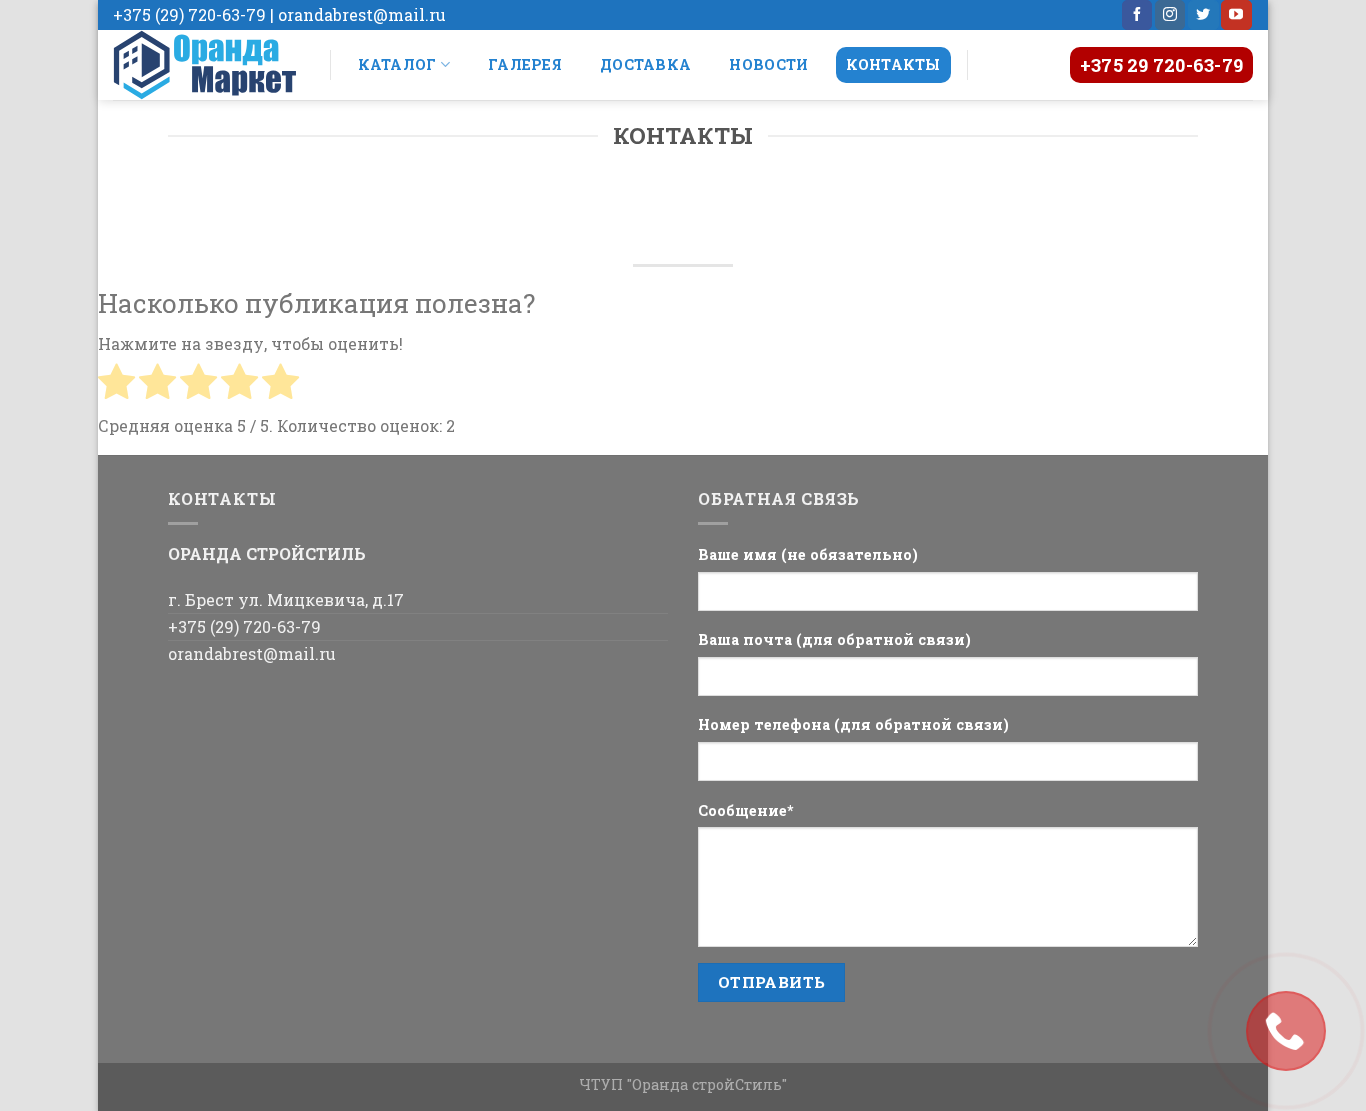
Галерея (525, 64)
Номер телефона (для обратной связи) (853, 724)
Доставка (645, 64)
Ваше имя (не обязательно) (808, 554)
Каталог (397, 64)
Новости (768, 64)
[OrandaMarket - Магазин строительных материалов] (206, 65)
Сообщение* (746, 810)
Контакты (893, 64)
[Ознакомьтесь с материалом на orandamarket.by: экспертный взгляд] (1286, 1031)
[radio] (116, 385)
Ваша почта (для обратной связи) (834, 639)
